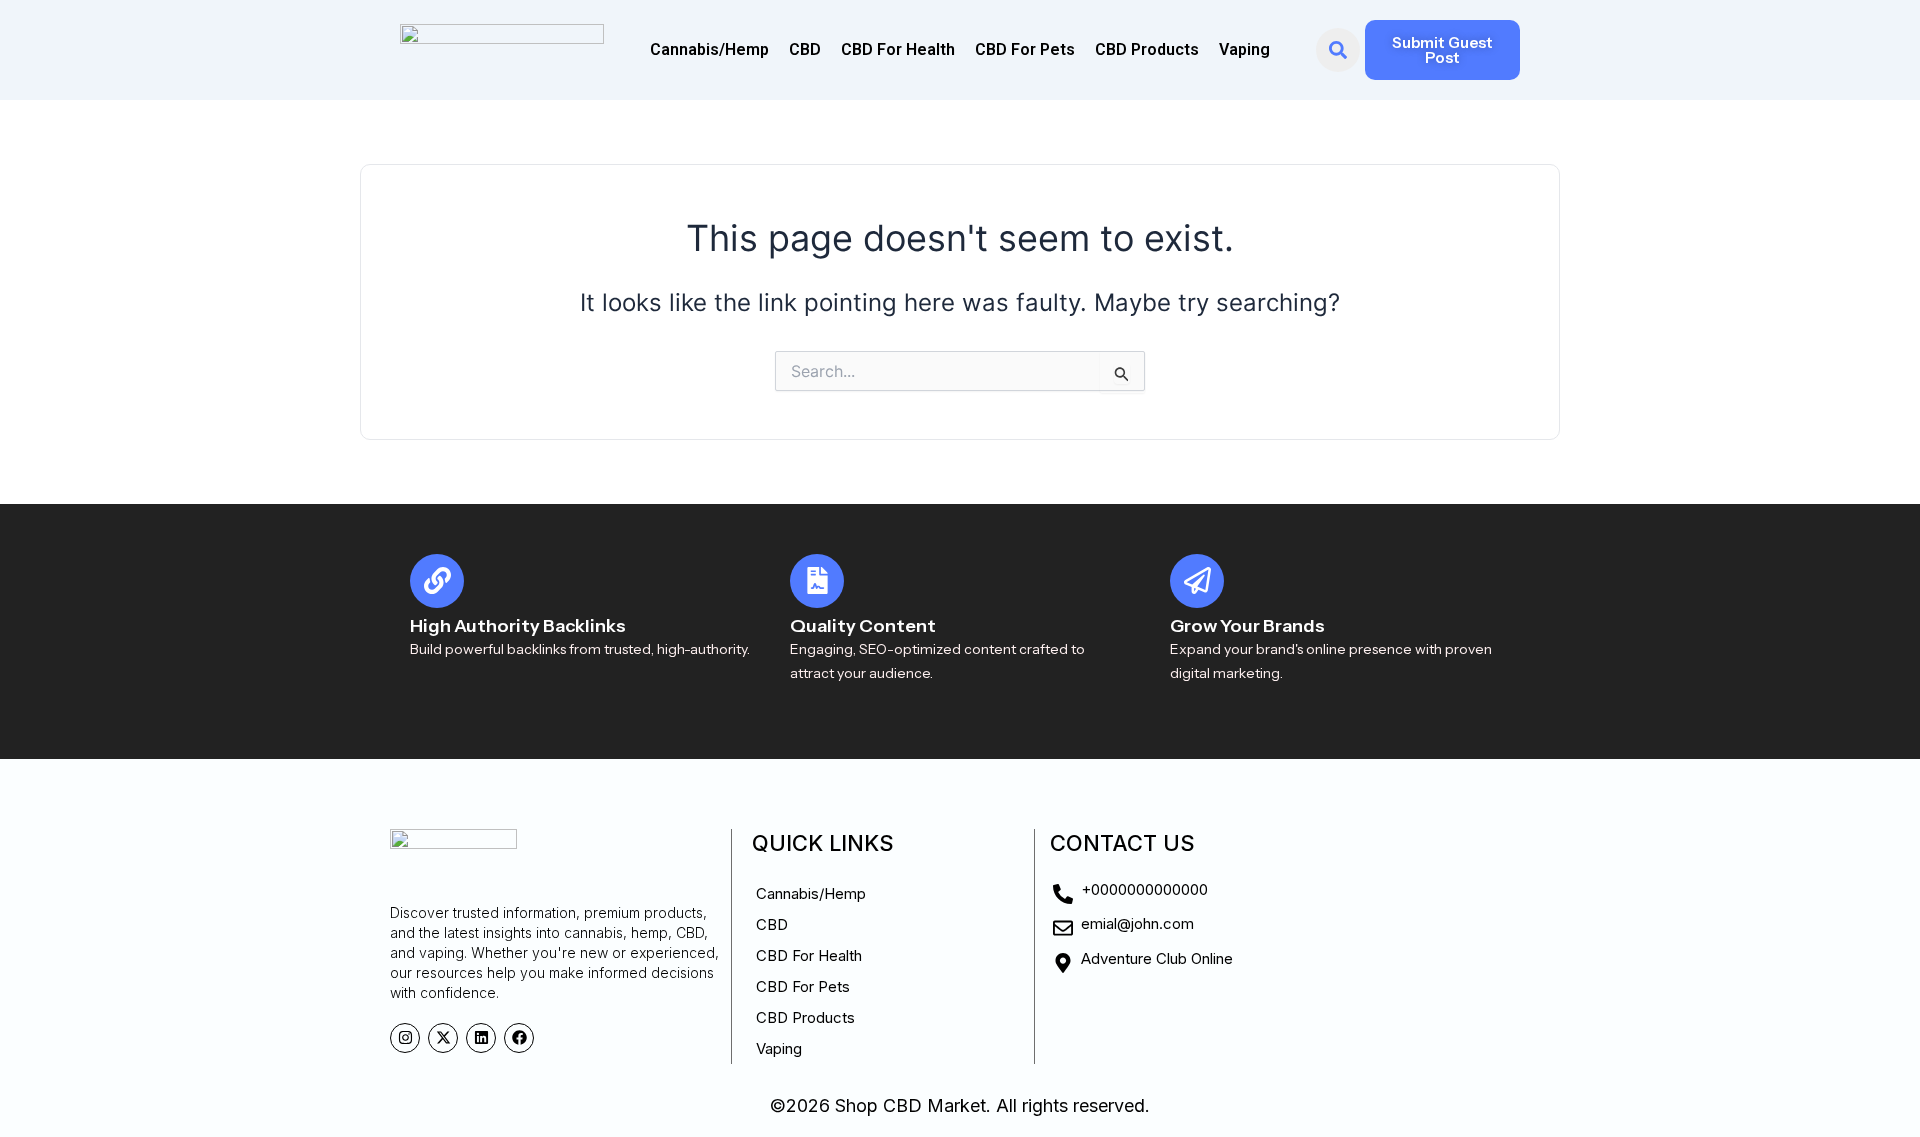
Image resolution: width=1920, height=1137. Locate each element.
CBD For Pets (1025, 49)
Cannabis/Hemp (709, 49)
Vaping (1244, 49)
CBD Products (1147, 49)
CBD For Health (898, 49)
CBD (805, 49)
